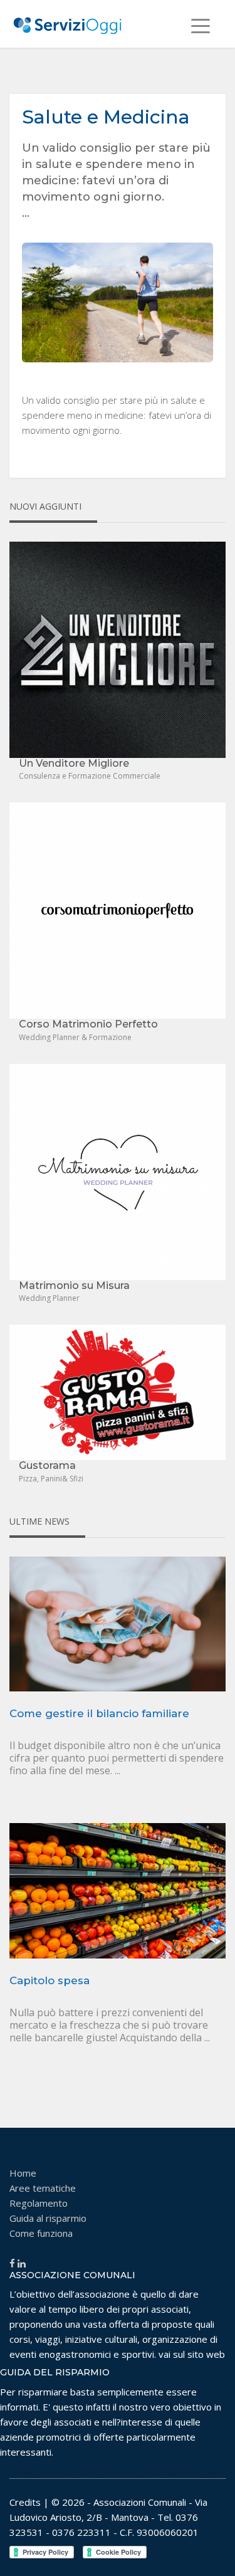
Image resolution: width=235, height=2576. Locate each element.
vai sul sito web (192, 2354)
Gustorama (47, 1465)
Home (23, 2173)
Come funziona (41, 2233)
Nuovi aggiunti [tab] (45, 506)
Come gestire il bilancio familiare (99, 1713)
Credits (25, 2502)
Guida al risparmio (48, 2218)
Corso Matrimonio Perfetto (88, 1024)
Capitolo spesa (50, 1980)
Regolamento (39, 2203)
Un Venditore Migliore (74, 763)
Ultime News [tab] (39, 1521)
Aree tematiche (43, 2188)
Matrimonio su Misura (74, 1285)
